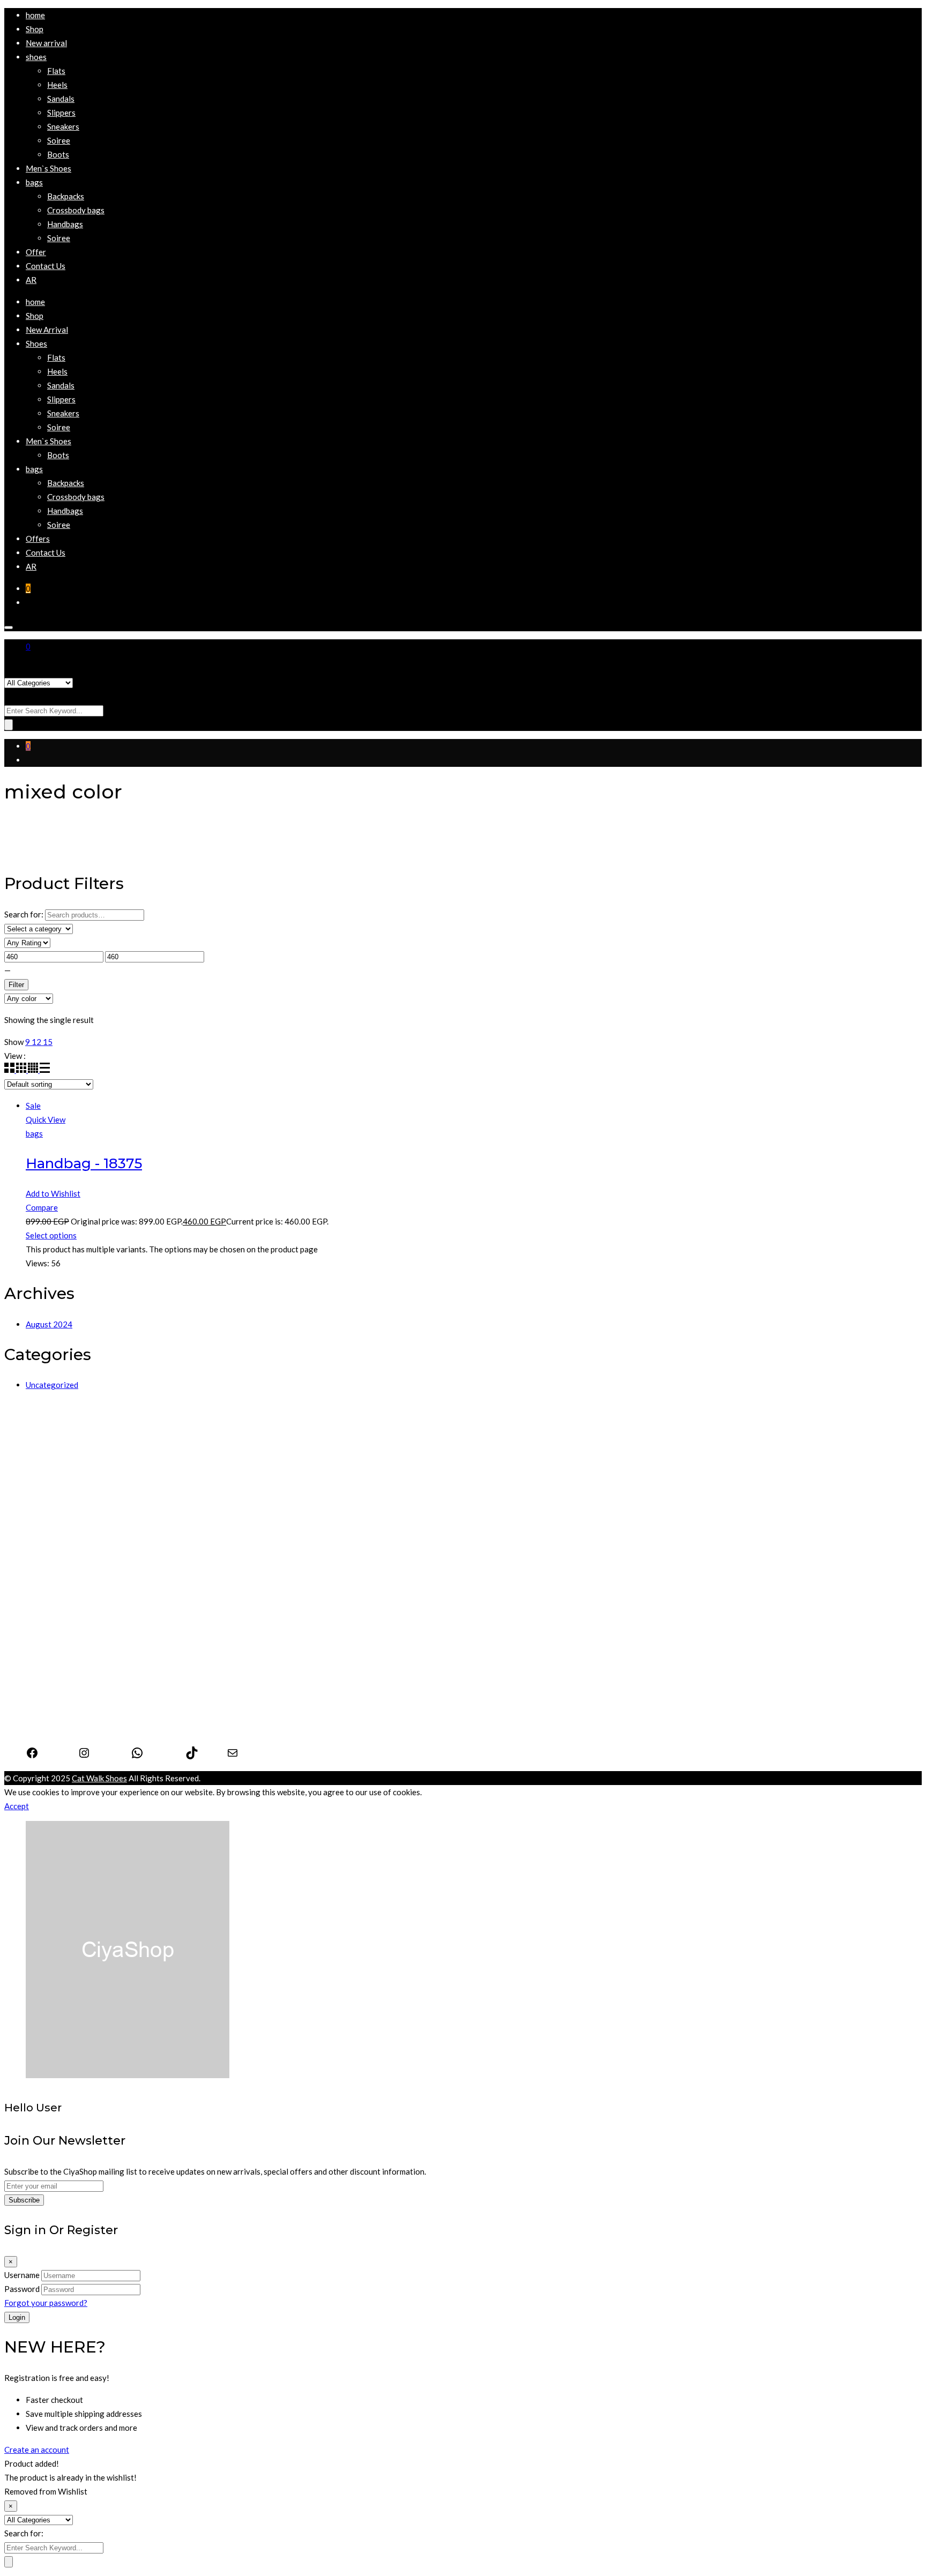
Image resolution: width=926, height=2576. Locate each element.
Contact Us (46, 1718)
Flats (35, 1482)
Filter (16, 985)
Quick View (46, 1119)
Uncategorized (52, 1385)
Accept (17, 1806)
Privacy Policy (51, 1704)
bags (34, 1133)
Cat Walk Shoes (99, 1778)
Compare (42, 1207)
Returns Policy (52, 1731)
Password (22, 2289)
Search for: (24, 696)
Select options (51, 1235)
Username (22, 2275)
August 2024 (49, 1324)
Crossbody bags (54, 1626)
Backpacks (44, 1612)
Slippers (40, 1510)
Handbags (44, 1599)
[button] (36, 57)
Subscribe (24, 2200)
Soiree (37, 1537)
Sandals (39, 1496)
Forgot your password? (46, 2303)
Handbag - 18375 (84, 1163)
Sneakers (42, 1524)
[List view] (45, 1070)
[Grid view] (10, 1070)
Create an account (37, 2450)
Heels (36, 1468)
